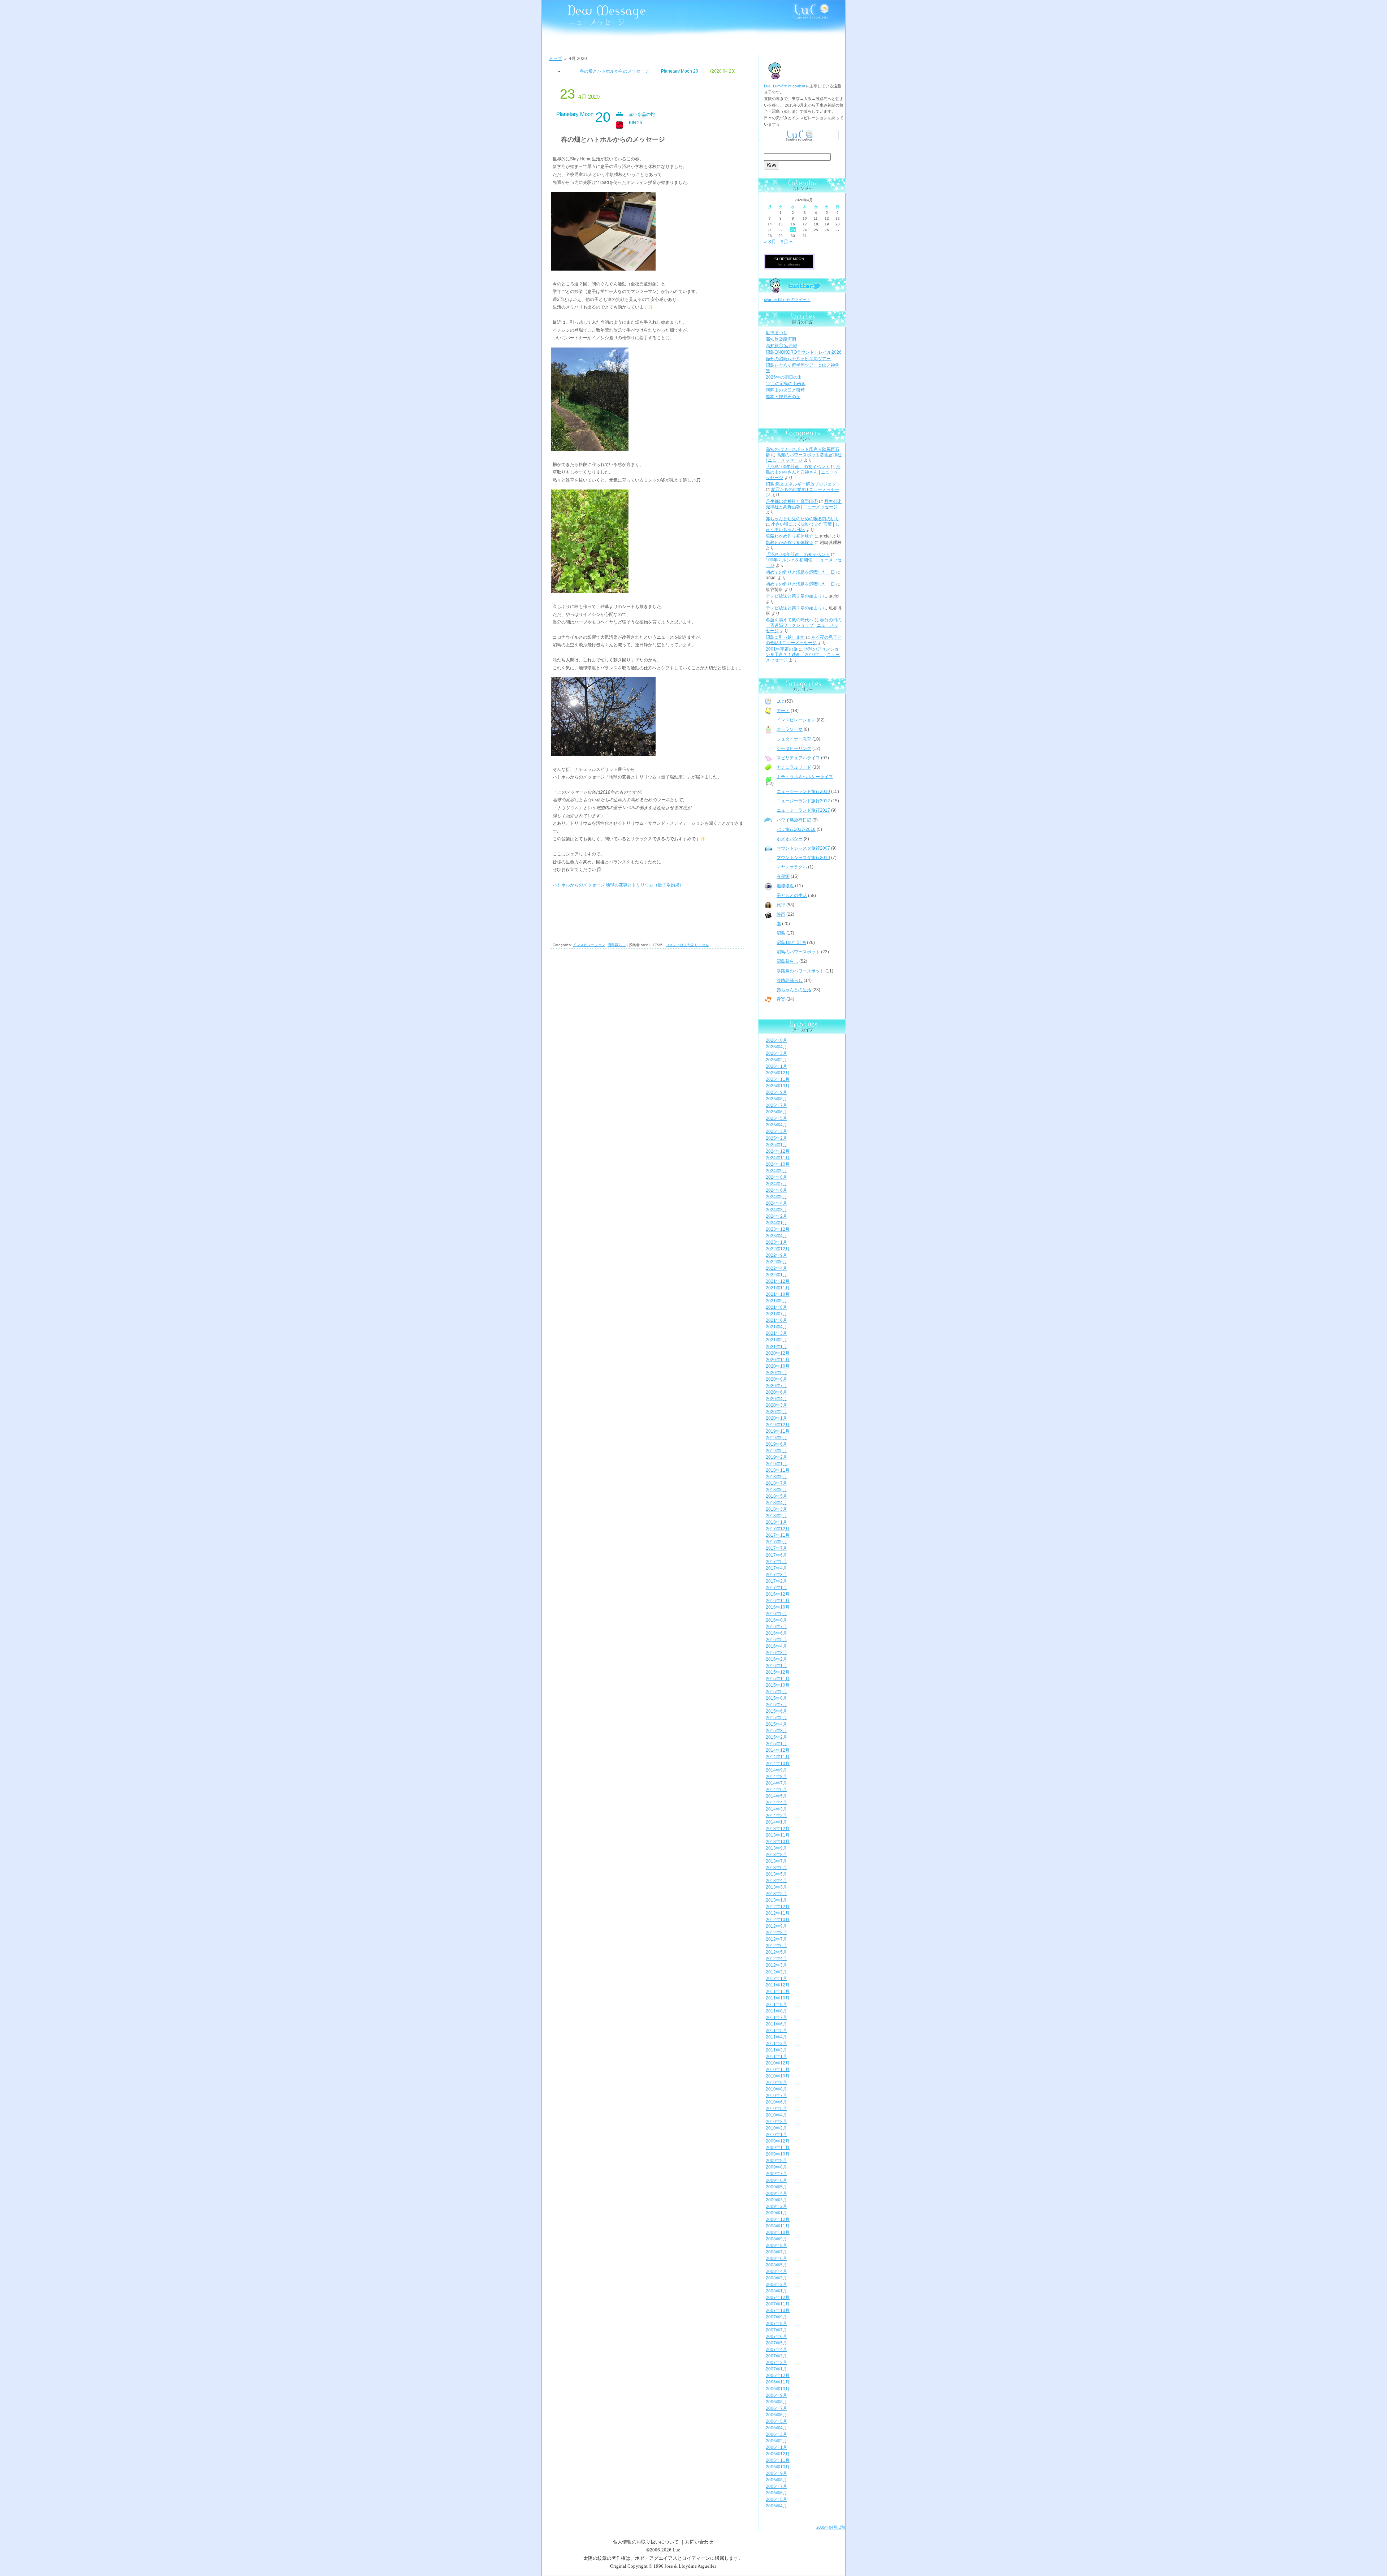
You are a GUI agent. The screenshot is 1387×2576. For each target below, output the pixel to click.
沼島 (781, 933)
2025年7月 (776, 1105)
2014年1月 (776, 1822)
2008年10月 (778, 2232)
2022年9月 (776, 1255)
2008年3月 (776, 2278)
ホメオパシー (790, 839)
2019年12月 (778, 1425)
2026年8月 (776, 1040)
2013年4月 (776, 1881)
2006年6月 (776, 2415)
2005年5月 (776, 2499)
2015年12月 (778, 1672)
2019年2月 (776, 1457)
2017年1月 (776, 1588)
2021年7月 (776, 1314)
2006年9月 (776, 2395)
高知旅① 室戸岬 (781, 346)
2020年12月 (778, 1353)
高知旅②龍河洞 (781, 339)
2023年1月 (776, 1242)
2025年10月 (778, 1086)
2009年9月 (776, 2161)
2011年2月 (776, 2050)
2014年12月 (778, 1750)
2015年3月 (776, 1731)
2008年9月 (776, 2239)
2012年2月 (776, 1972)
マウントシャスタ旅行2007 (803, 848)
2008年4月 (776, 2271)
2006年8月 (776, 2402)
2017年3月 (776, 1575)
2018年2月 (776, 1516)
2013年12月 (778, 1829)
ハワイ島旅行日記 (794, 820)
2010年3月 (776, 2122)
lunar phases (789, 264)
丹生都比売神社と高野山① (792, 501)
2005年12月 (778, 2454)
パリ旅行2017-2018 (796, 829)
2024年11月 (778, 1158)
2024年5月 (776, 1197)
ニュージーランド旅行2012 (803, 801)
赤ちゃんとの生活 (794, 990)
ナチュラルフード (794, 767)
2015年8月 (776, 1698)
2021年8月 (776, 1307)
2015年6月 (776, 1711)
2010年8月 (776, 2089)
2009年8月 (776, 2167)
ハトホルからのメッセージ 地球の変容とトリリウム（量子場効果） (618, 885)
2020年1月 (776, 1418)
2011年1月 (776, 2057)
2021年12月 (778, 1281)
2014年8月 (776, 1777)
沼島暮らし (617, 945)
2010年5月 (776, 2109)
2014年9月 (776, 1770)
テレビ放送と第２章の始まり (794, 596)
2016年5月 (776, 1640)
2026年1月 (776, 1066)
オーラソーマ (790, 729)
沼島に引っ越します (785, 637)
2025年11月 (778, 1079)
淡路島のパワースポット (800, 971)
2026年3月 (776, 1053)
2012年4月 (776, 1959)
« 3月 (770, 242)
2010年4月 (776, 2115)
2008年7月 (776, 2252)
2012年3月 (776, 1965)
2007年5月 (776, 2343)
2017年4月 (776, 1568)
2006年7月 (776, 2408)
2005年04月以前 (831, 2527)
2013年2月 (776, 1894)
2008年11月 (778, 2226)
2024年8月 (776, 1177)
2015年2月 (776, 1737)
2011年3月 (776, 2044)
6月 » (787, 242)
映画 (781, 914)
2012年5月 (776, 1952)
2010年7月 (776, 2096)
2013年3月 (776, 1887)
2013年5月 (776, 1874)
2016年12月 (778, 1594)
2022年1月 (776, 1275)
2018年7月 (776, 1483)
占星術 (783, 876)
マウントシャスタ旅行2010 (803, 858)
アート (783, 711)
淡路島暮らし (790, 980)
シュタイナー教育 (794, 739)
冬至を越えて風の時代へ (790, 620)
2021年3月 (776, 1333)
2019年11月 (778, 1431)
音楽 (781, 999)
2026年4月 (776, 1047)
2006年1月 (776, 2447)
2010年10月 (778, 2076)
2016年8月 (776, 1620)
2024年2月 (776, 1216)
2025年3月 (776, 1131)
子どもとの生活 (792, 896)
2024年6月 (776, 1190)
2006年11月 (778, 2382)
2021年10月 (778, 1294)
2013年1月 (776, 1900)
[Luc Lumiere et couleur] (799, 142)
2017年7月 (776, 1548)
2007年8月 (776, 2323)
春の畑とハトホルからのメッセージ (614, 71)
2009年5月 (776, 2187)
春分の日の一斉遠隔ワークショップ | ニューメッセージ (804, 625)
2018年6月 (776, 1490)
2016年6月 (776, 1633)
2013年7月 (776, 1861)
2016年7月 (776, 1627)
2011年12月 (778, 1985)
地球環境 (785, 886)
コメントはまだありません (687, 945)
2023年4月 (776, 1236)
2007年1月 (776, 2369)
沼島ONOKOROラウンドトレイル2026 (804, 352)
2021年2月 (776, 1340)
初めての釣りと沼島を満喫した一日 (800, 572)
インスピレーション (589, 945)
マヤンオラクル (792, 867)
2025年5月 (776, 1118)
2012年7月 (776, 1939)
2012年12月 (778, 1907)
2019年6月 (776, 1444)
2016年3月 (776, 1653)
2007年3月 (776, 2356)
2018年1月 (776, 1522)
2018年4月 (776, 1503)
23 (793, 230)
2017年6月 (776, 1555)
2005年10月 (778, 2467)
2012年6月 (776, 1946)
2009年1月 (776, 2213)
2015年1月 (776, 1744)
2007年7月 (776, 2330)
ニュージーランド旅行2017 (803, 810)
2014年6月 (776, 1790)
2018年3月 (776, 1509)
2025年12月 (778, 1073)
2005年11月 (778, 2460)
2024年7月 (776, 1184)
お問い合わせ (699, 2542)
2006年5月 (776, 2421)
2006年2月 (776, 2441)
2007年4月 (776, 2350)
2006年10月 (778, 2389)
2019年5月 (776, 1451)
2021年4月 (776, 1327)
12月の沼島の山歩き (786, 384)
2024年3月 (776, 1210)
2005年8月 (776, 2480)
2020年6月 (776, 1392)
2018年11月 (778, 1470)
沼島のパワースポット (798, 952)
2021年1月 (776, 1347)
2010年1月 (776, 2135)
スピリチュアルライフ (798, 758)
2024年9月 (776, 1171)
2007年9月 (776, 2317)
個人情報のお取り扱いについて (646, 2542)
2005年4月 (776, 2506)
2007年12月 (778, 2297)
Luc (780, 701)
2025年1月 (776, 1145)
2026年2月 (776, 1060)
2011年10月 (778, 1998)
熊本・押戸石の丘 (783, 397)
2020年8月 (776, 1379)
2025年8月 (776, 1099)
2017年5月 (776, 1562)
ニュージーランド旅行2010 (803, 791)
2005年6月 (776, 2493)
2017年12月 (778, 1529)
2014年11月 (778, 1757)
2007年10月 (778, 2310)
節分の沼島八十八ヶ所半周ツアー (798, 359)
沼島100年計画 (791, 942)
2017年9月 (776, 1542)
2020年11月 (778, 1360)
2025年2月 (776, 1138)
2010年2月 (776, 2128)
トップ (556, 59)
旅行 (781, 905)
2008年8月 (776, 2245)
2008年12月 (778, 2219)
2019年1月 (776, 1464)
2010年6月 (776, 2102)
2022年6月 (776, 1262)
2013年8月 (776, 1855)
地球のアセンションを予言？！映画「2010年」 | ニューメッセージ (803, 655)
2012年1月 (776, 1979)
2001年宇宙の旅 (782, 649)
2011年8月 (776, 2011)
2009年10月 (778, 2154)
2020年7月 (776, 1386)
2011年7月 (776, 2018)
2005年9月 (776, 2473)
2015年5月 (776, 1718)
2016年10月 (778, 1607)
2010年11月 (778, 2070)
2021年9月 (776, 1301)
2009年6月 (776, 2180)
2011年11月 (778, 1992)
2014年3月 (776, 1809)
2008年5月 (776, 2265)
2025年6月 (776, 1112)
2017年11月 (778, 1535)
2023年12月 (778, 1229)
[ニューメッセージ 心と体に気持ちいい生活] (583, 15)
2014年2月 (776, 1816)
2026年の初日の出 (784, 377)
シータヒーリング (794, 748)
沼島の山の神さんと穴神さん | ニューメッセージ (803, 472)
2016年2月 (776, 1659)
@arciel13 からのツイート (787, 299)
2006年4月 (776, 2428)
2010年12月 (778, 2063)
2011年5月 (776, 2031)
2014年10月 (778, 1764)
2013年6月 (776, 1868)
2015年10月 (778, 1685)
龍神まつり (777, 333)
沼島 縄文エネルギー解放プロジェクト (803, 484)
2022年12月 (778, 1249)
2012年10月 (778, 1920)
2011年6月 (776, 2024)
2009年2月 (776, 2206)
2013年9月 (776, 1848)
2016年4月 (776, 1646)
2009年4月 (776, 2193)
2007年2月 (776, 2363)
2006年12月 (778, 2376)
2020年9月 (776, 1373)
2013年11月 (778, 1835)
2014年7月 (776, 1783)
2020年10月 (778, 1366)
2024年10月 (778, 1164)
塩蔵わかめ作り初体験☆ (790, 536)
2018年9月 (776, 1477)
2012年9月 (776, 1926)
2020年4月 (776, 1399)
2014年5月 (776, 1796)
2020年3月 (776, 1405)
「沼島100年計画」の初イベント (798, 467)
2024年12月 (778, 1151)
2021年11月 (778, 1288)
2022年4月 (776, 1268)
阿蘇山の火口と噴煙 (785, 390)
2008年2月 (776, 2284)
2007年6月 (776, 2336)
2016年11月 (778, 1601)
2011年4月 (776, 2037)
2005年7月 (776, 2486)
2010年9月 (776, 2083)
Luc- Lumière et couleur (785, 86)
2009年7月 (776, 2174)
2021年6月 (776, 1320)
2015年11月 (778, 1679)
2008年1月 (776, 2291)
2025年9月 (776, 1092)
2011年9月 (776, 2005)
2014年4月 (776, 1803)
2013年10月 (778, 1842)
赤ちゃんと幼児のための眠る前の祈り (803, 519)
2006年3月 (776, 2434)
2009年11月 (778, 2148)
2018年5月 (776, 1496)
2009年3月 (776, 2200)
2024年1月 (776, 1223)
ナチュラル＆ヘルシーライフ (805, 777)
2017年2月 (776, 1581)
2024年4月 (776, 1203)
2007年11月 (778, 2304)
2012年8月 (776, 1933)
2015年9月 (776, 1692)
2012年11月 (778, 1913)
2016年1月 (776, 1666)
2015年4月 (776, 1724)
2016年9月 (776, 1614)
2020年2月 (776, 1412)
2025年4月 (776, 1125)
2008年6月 (776, 2258)
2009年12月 (778, 2141)
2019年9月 (776, 1438)
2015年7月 (776, 1705)
